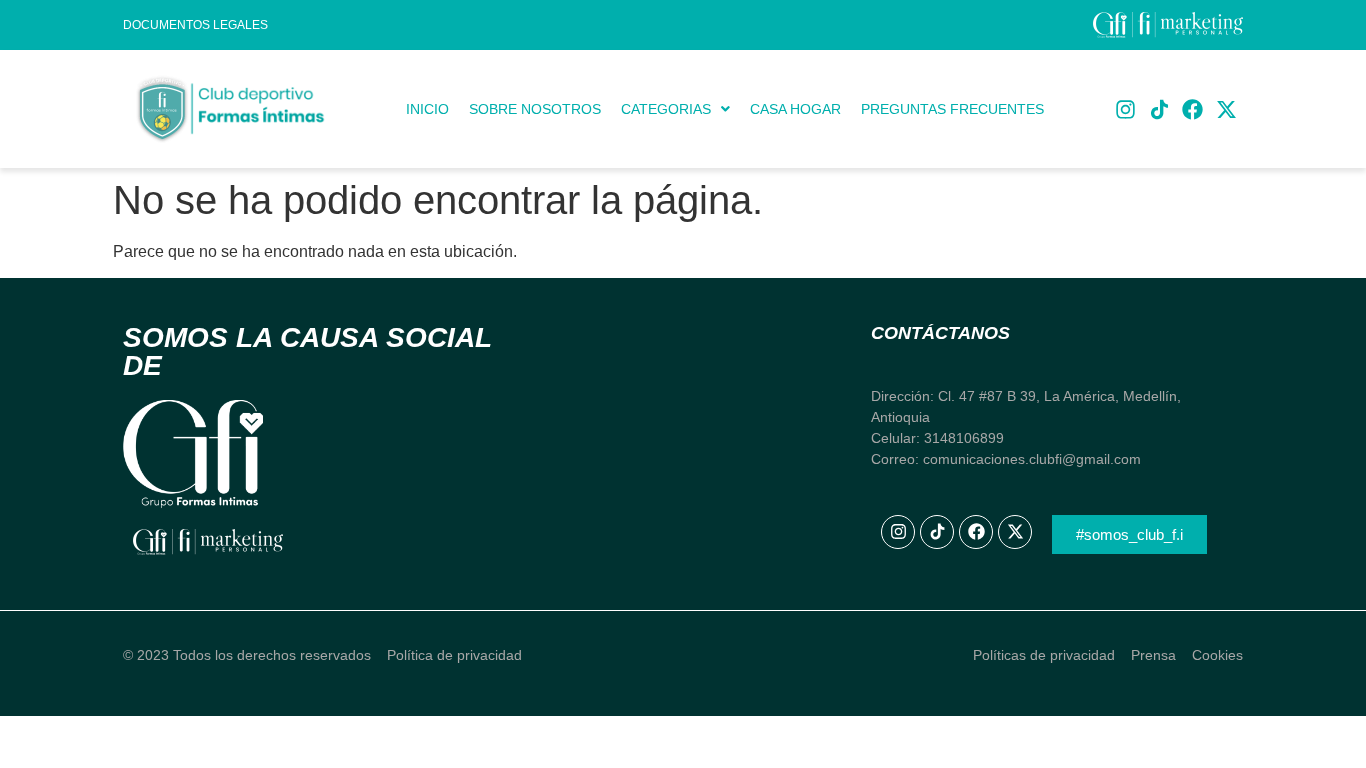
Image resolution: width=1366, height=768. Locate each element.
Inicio (427, 109)
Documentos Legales (195, 25)
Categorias (666, 109)
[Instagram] (1126, 109)
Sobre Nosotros (535, 109)
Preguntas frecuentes (952, 109)
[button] (675, 109)
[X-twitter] (1226, 109)
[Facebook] (1193, 109)
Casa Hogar (795, 109)
